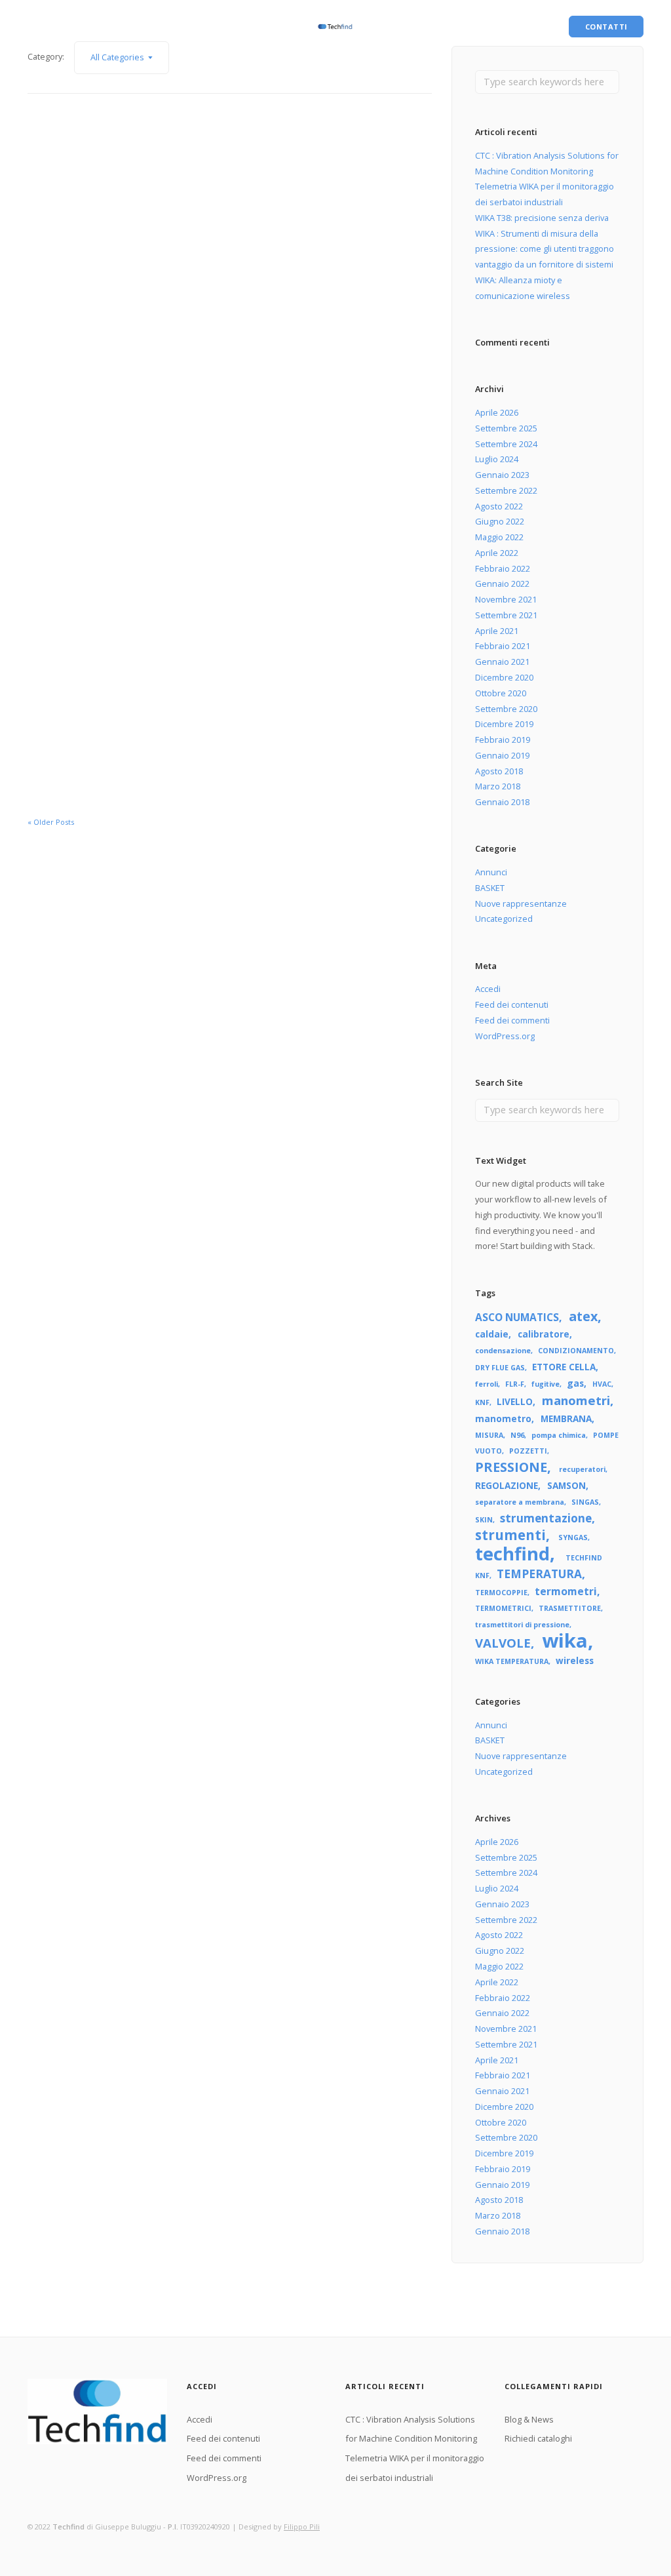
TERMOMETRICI (503, 1608)
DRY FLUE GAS (500, 1368)
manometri (576, 1400)
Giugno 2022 (500, 521)
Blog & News (52, 27)
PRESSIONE (511, 1467)
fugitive (546, 1384)
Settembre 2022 (506, 490)
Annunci (491, 872)
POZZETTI (528, 1451)
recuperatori (582, 1469)
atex (583, 1316)
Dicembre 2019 (504, 724)
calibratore (544, 1334)
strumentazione (546, 1518)
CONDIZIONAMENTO (576, 1351)
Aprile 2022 (497, 553)
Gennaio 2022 (502, 584)
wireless (575, 1660)
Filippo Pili (302, 2526)
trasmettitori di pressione (522, 1625)
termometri (566, 1591)
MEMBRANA (566, 1418)
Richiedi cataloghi (124, 27)
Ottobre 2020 (501, 693)
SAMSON (566, 1485)
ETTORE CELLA (564, 1367)
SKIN (484, 1520)
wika (565, 1640)
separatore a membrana (520, 1502)
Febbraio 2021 (503, 646)
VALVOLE (503, 1643)
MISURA (489, 1435)
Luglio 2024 (497, 459)
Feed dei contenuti (512, 1004)
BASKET (490, 888)
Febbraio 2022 (503, 568)
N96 (517, 1435)
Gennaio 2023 (502, 475)
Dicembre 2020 (504, 677)
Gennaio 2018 (502, 802)
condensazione (503, 1351)
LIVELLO (515, 1401)
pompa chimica (559, 1435)
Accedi (488, 989)
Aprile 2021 (497, 631)
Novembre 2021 (506, 599)
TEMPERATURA (539, 1574)
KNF (482, 1402)
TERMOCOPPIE (501, 1593)
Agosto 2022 (499, 506)
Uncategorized (504, 919)
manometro (503, 1418)
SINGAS (585, 1502)
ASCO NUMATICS (517, 1317)
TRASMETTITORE (570, 1608)
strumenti (510, 1535)
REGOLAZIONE (507, 1485)
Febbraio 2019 (503, 740)
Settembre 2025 (506, 428)
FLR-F (515, 1384)
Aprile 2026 (497, 412)
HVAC (602, 1384)
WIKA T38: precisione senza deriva (542, 218)
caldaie (492, 1334)
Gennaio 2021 (502, 662)
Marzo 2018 (498, 786)
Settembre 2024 (506, 444)
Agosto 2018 (499, 771)
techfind (512, 1554)
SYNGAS (573, 1537)
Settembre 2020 (506, 709)
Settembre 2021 (506, 615)
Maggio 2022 (499, 537)
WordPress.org (505, 1036)
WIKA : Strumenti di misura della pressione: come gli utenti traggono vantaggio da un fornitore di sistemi (545, 249)
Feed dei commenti (512, 1020)
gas (575, 1383)
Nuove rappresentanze (521, 903)
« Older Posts (51, 822)
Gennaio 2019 (502, 755)
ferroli (487, 1384)
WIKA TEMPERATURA (512, 1661)
